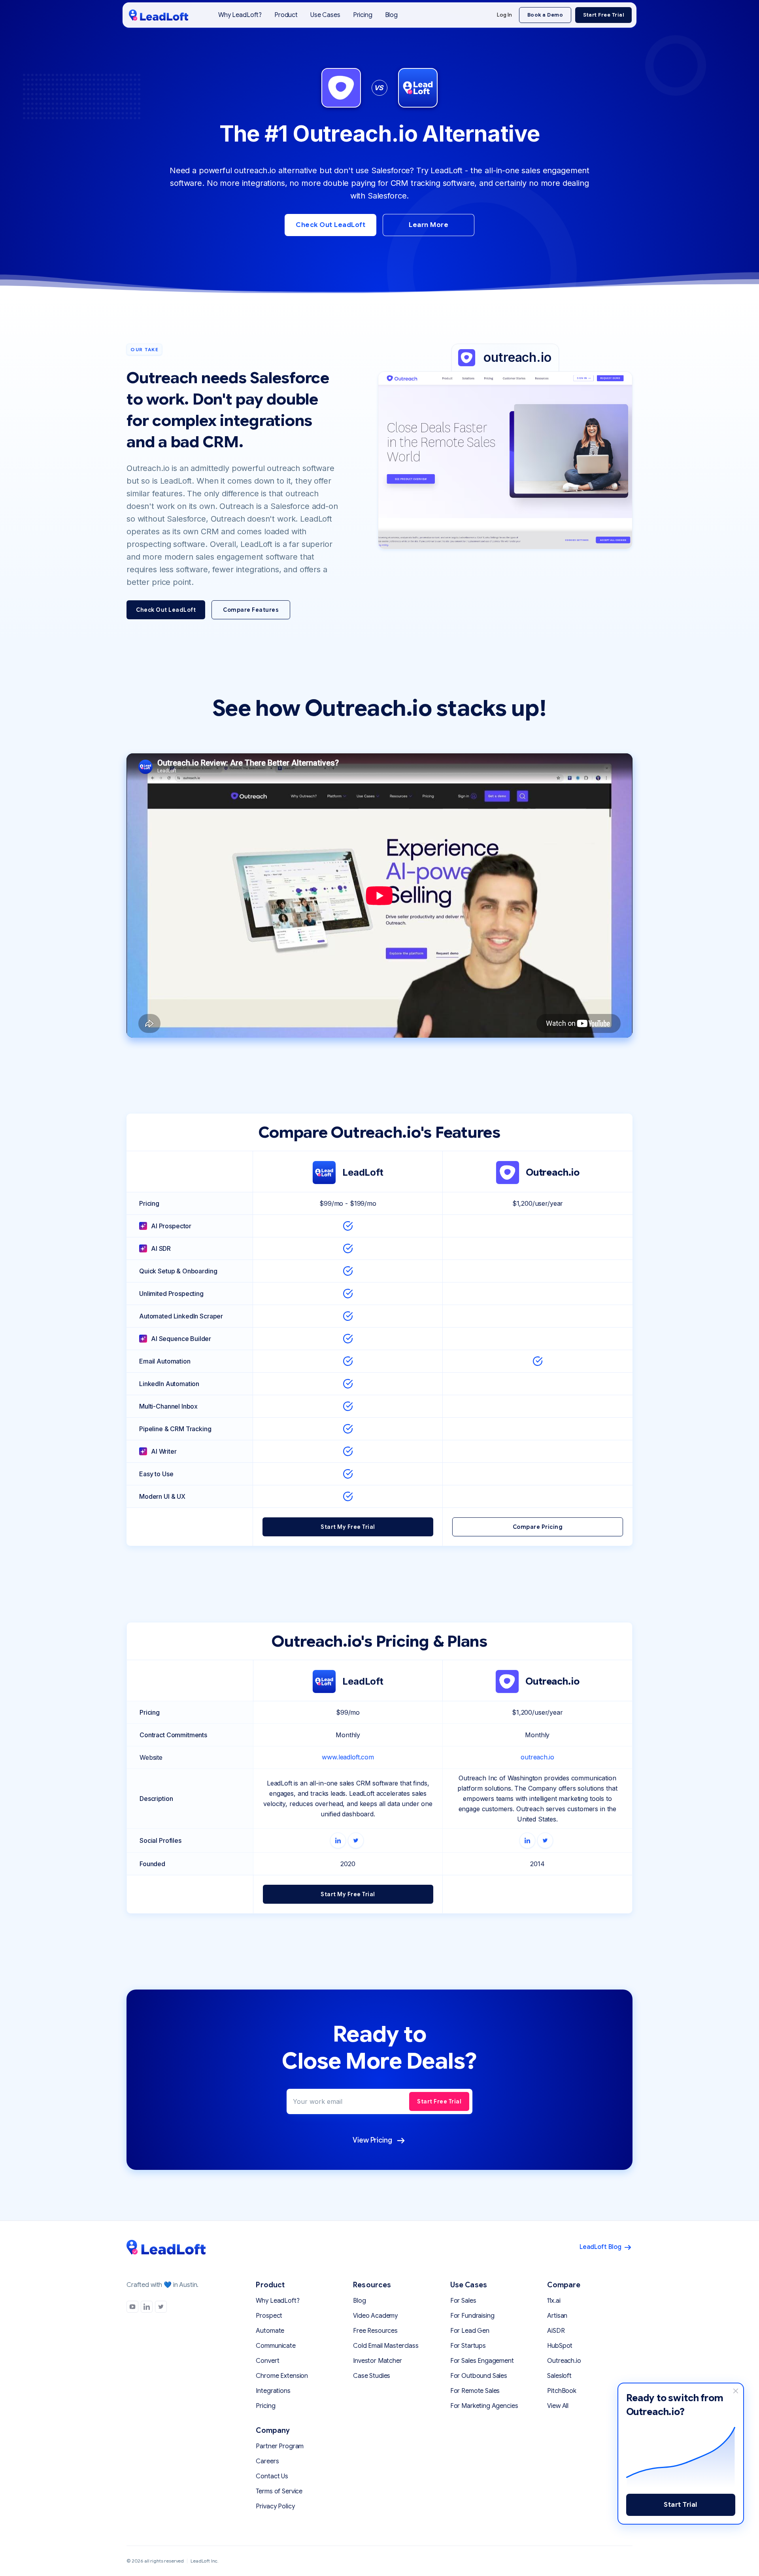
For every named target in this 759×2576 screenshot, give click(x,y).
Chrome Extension (282, 2376)
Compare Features (251, 610)
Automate (270, 2331)
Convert (267, 2361)
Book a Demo (545, 15)
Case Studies (372, 2376)
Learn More (429, 225)
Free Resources (375, 2331)
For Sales (463, 2301)
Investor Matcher (378, 2361)
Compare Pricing (538, 1527)
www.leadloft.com (348, 1757)
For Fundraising (472, 2316)
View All (558, 2406)
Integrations (273, 2391)
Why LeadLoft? (240, 15)
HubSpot (560, 2346)
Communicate (276, 2346)
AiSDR (556, 2331)
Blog (391, 15)
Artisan (557, 2316)
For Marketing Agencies (484, 2406)
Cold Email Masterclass (386, 2346)
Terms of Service (279, 2491)
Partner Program (280, 2446)
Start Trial (681, 2505)
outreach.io (537, 1757)
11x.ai (554, 2301)
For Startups (468, 2346)
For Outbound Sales (479, 2376)
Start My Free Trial (348, 1527)
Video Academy (375, 2316)
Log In (504, 15)
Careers (267, 2461)
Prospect (269, 2316)
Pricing (363, 15)
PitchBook (562, 2391)
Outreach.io (564, 2361)
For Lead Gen (470, 2331)
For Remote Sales (475, 2391)
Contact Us (272, 2476)
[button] (286, 15)
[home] (159, 15)
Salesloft (559, 2376)
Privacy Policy (275, 2506)
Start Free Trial (603, 15)
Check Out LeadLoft (330, 225)
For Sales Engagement (482, 2361)
